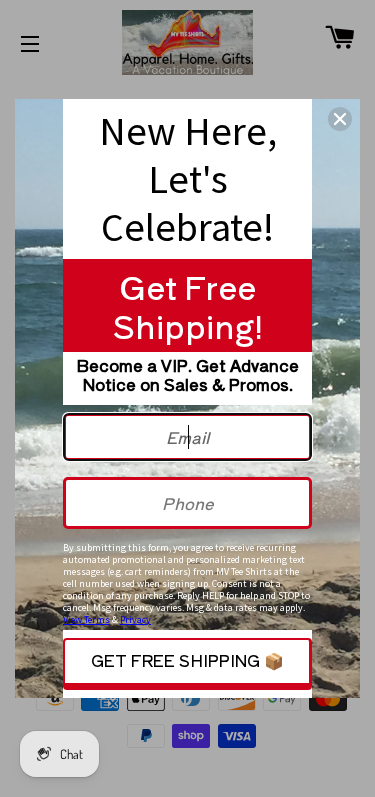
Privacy (135, 619)
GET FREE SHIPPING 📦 (187, 660)
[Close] (340, 119)
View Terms (86, 619)
